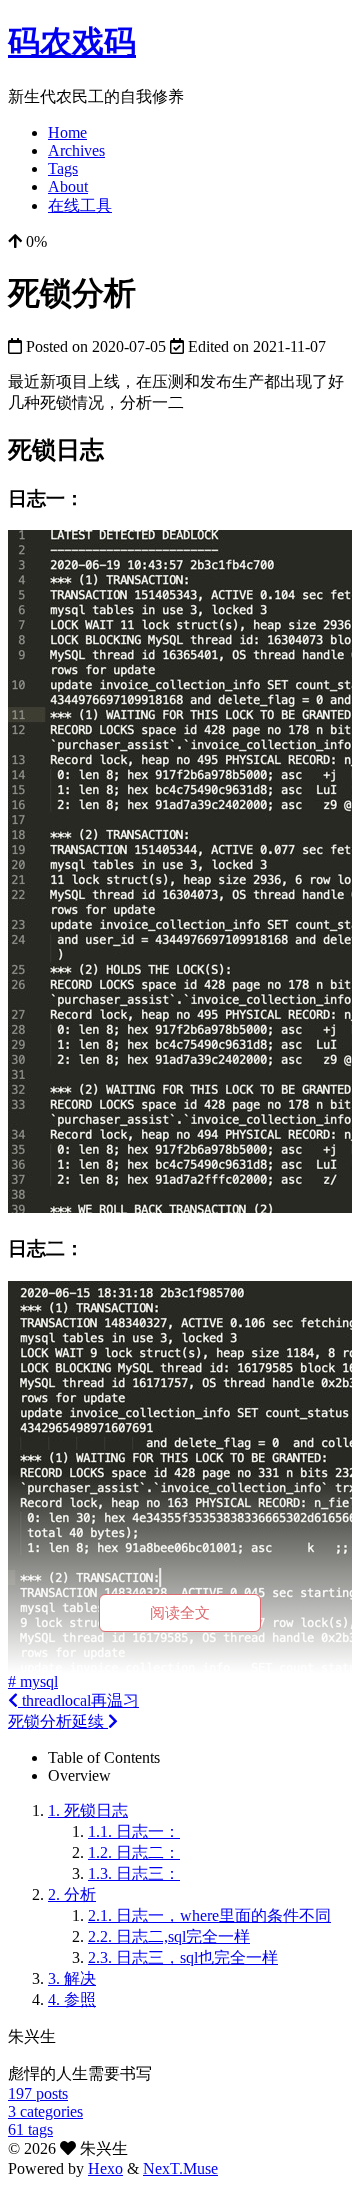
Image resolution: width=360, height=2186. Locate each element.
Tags (63, 168)
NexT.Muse (180, 2168)
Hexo (105, 2168)
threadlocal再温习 (78, 1700)
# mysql (33, 1681)
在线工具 (80, 205)
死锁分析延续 (58, 1721)
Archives (76, 150)
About (68, 186)
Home (67, 132)
